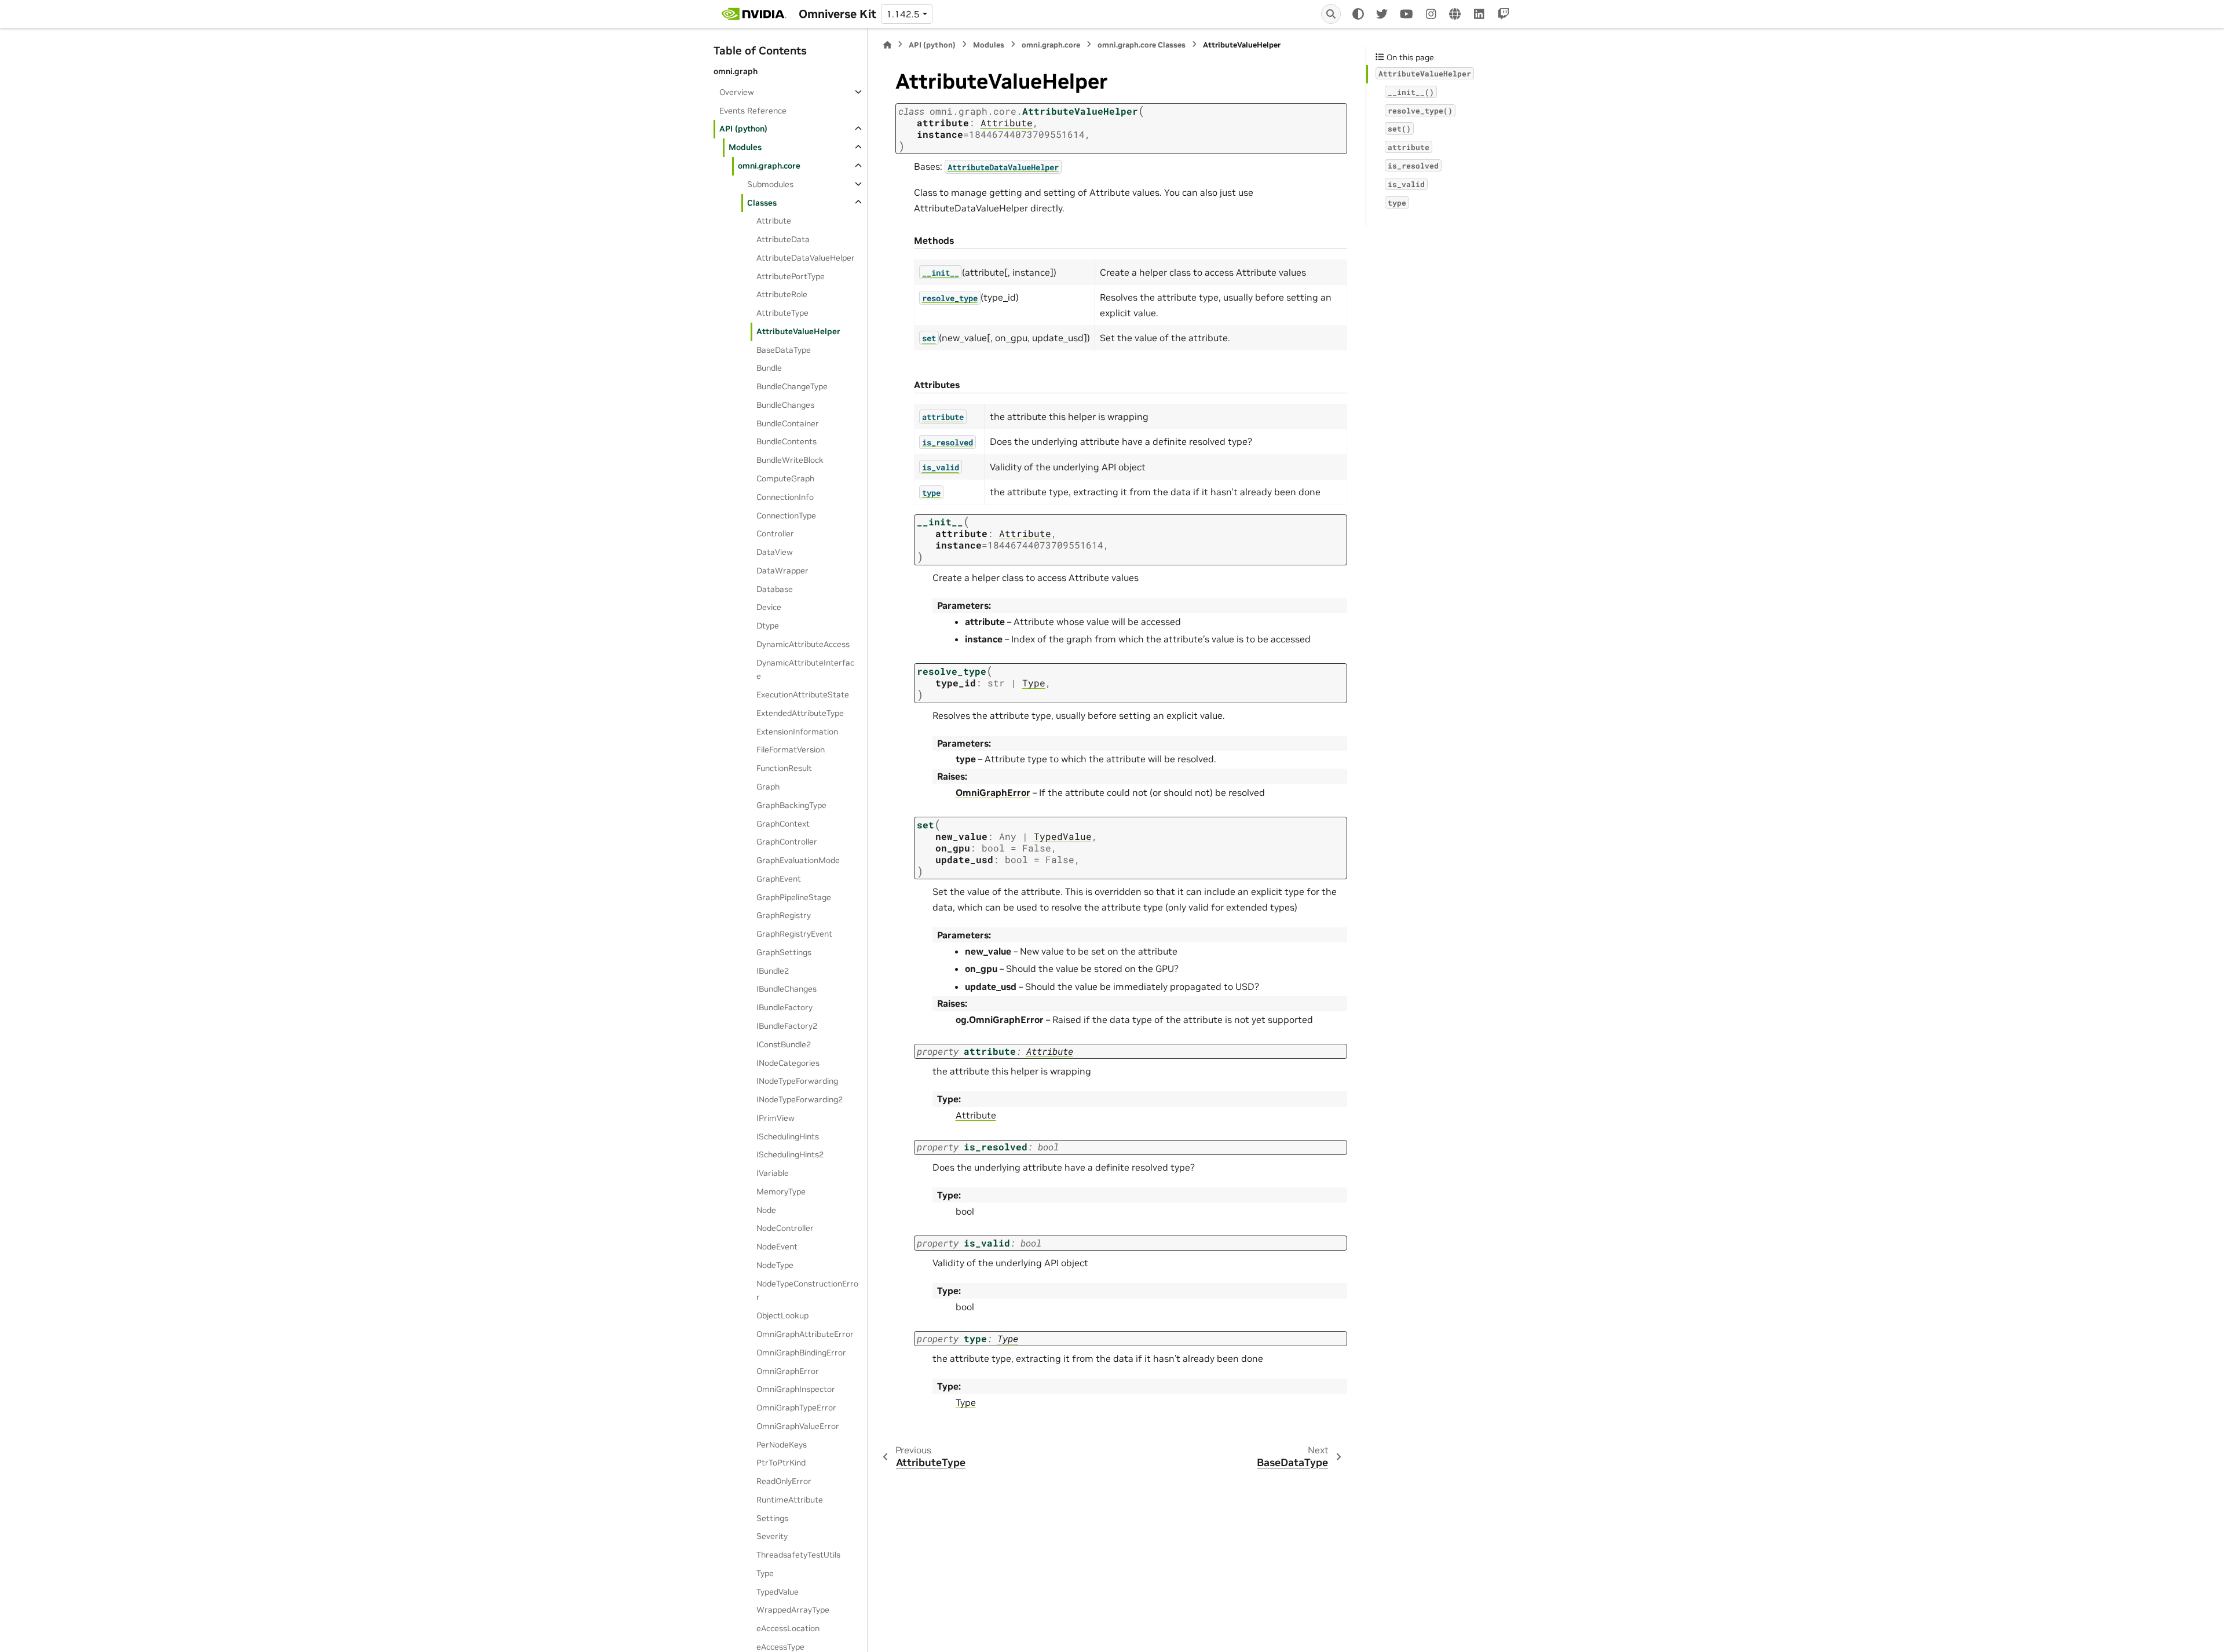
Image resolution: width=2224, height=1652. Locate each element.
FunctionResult (784, 768)
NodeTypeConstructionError (807, 1290)
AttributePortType (791, 276)
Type (765, 1573)
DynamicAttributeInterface (805, 669)
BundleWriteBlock (790, 460)
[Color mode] (1358, 14)
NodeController (785, 1228)
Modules (745, 147)
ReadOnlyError (784, 1481)
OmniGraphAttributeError (805, 1334)
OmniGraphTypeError (796, 1408)
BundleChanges (785, 404)
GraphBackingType (791, 805)
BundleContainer (788, 423)
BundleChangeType (792, 386)
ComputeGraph (785, 478)
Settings (772, 1518)
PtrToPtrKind (781, 1463)
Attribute (774, 221)
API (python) (743, 129)
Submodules (770, 184)
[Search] (1331, 14)
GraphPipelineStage (794, 897)
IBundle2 (773, 970)
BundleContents (787, 441)
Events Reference (753, 110)
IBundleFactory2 (787, 1025)
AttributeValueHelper (798, 331)
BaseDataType (784, 349)
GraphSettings (784, 952)
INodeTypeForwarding (797, 1081)
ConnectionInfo (785, 496)
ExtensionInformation (797, 731)
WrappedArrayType (793, 1610)
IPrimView (776, 1117)
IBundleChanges (787, 989)
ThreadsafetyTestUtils (798, 1555)
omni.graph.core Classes (1142, 45)
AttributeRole (782, 294)
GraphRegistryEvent (794, 934)
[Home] (887, 45)
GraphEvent (779, 878)
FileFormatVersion (791, 750)
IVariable (773, 1173)
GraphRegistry (784, 915)
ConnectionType (786, 515)
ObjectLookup (782, 1315)
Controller (775, 533)
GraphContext (783, 823)
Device (769, 607)
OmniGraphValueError (798, 1426)
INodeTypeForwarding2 (800, 1099)
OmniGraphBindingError (801, 1352)
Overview (737, 92)
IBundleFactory (784, 1007)
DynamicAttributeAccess (803, 644)
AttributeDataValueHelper (806, 257)
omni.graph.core (769, 166)
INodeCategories (788, 1062)
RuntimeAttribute (790, 1499)
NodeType (775, 1264)
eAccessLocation (788, 1628)
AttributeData (783, 239)
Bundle (769, 368)
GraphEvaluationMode (798, 860)
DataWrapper (782, 570)
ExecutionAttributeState (803, 695)
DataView (775, 552)
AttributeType (782, 313)
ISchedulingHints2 (790, 1154)
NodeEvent (777, 1247)
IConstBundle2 (784, 1044)
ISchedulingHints (788, 1136)
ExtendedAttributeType (800, 712)
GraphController (787, 842)
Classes (762, 202)
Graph (768, 787)
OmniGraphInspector (796, 1389)
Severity (772, 1536)
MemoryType (781, 1191)
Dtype (768, 626)
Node (766, 1209)
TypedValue (778, 1591)
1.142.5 (903, 14)
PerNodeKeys (782, 1444)
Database (775, 589)
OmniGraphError (788, 1370)
